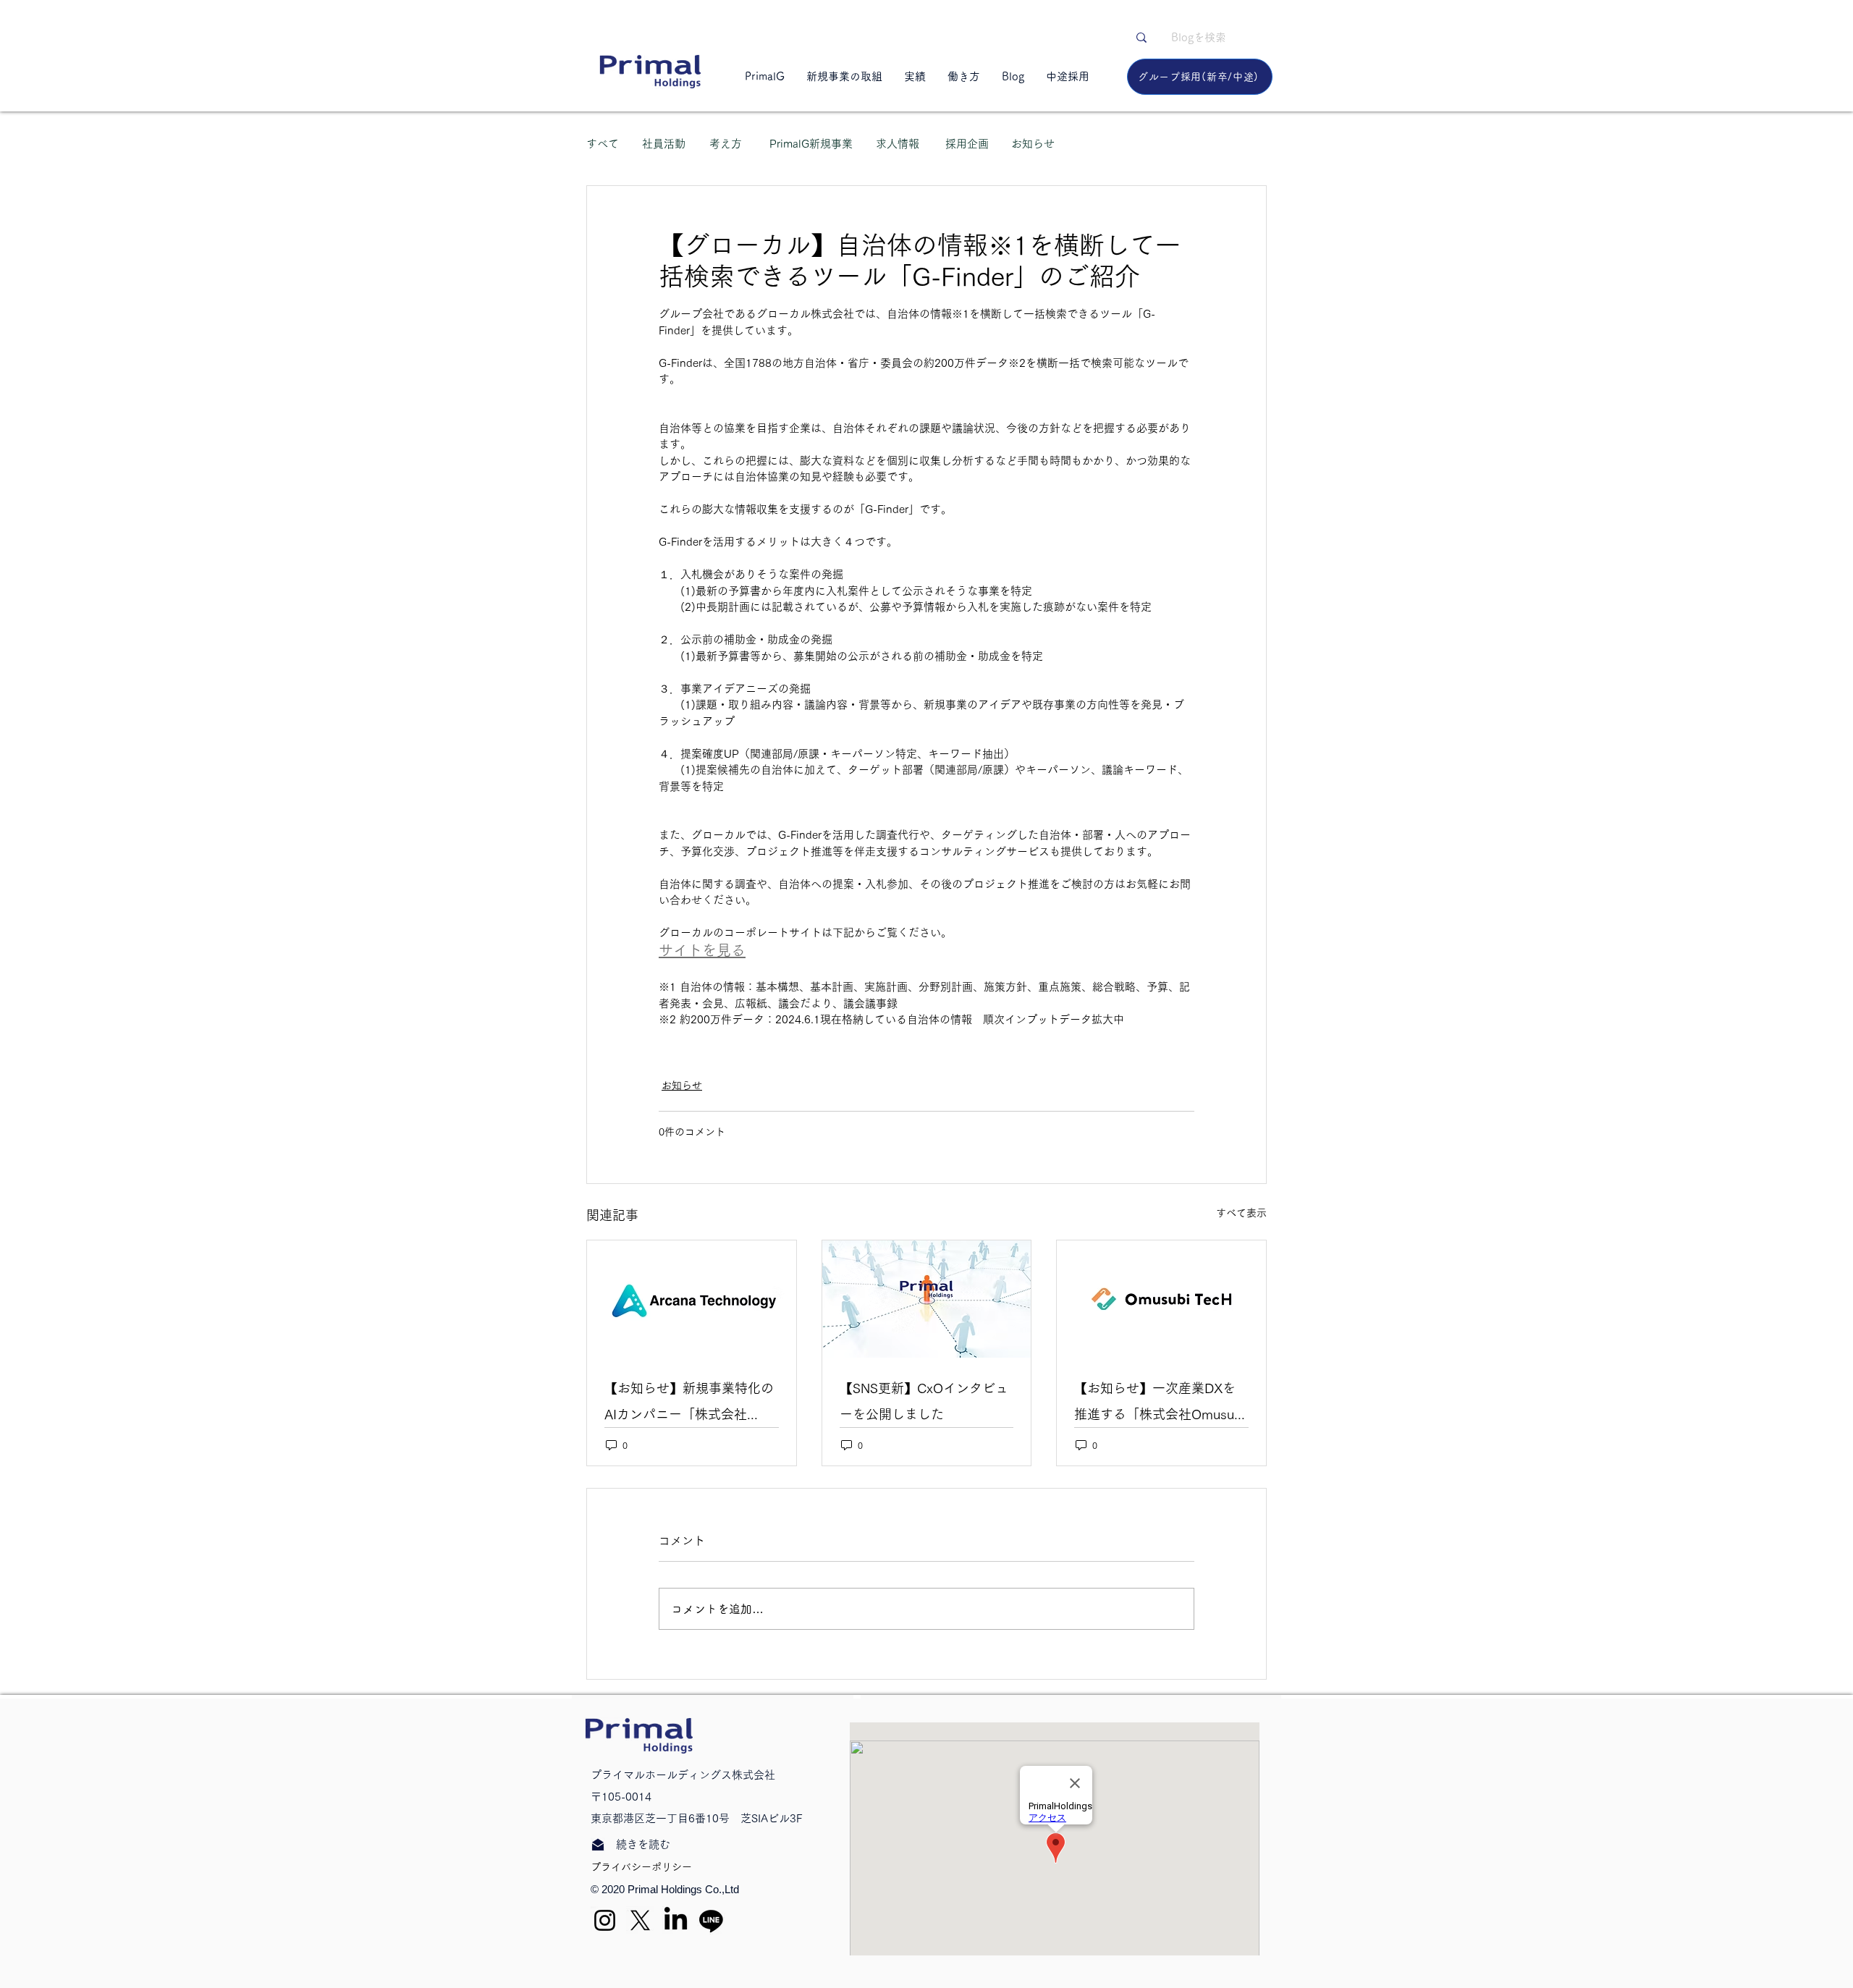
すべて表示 (1241, 1213)
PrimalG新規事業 (811, 144)
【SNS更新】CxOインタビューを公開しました (924, 1401)
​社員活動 (664, 144)
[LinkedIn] (676, 1920)
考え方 (726, 144)
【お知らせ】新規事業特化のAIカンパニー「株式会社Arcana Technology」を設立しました (689, 1404)
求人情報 (898, 144)
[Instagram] (605, 1920)
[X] (640, 1920)
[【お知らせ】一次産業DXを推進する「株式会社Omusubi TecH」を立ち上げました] (1161, 1299)
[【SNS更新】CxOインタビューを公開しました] (927, 1299)
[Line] (711, 1920)
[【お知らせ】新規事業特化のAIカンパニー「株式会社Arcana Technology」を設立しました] (692, 1299)
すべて (603, 144)
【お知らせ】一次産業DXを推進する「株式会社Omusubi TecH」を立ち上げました (1159, 1404)
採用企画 (967, 144)
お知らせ (1033, 144)
